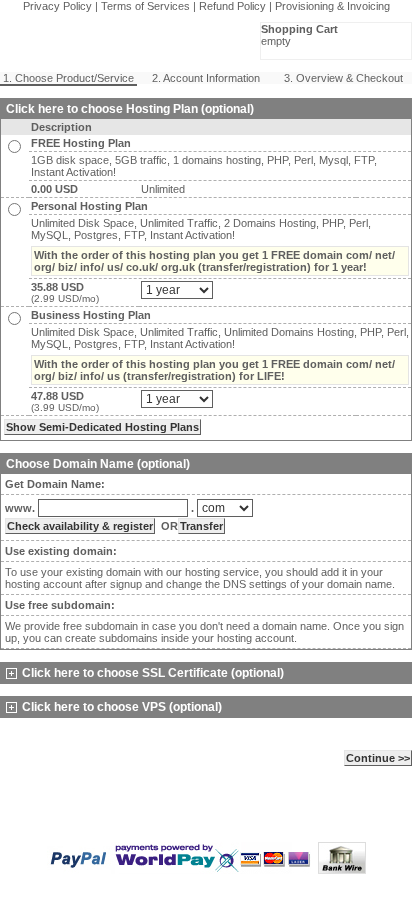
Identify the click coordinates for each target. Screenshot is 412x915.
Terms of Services (145, 6)
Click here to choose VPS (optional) (122, 707)
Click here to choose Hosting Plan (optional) (130, 109)
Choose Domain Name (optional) (98, 464)
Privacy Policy (57, 6)
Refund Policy (232, 6)
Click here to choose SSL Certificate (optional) (153, 673)
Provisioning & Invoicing (332, 6)
